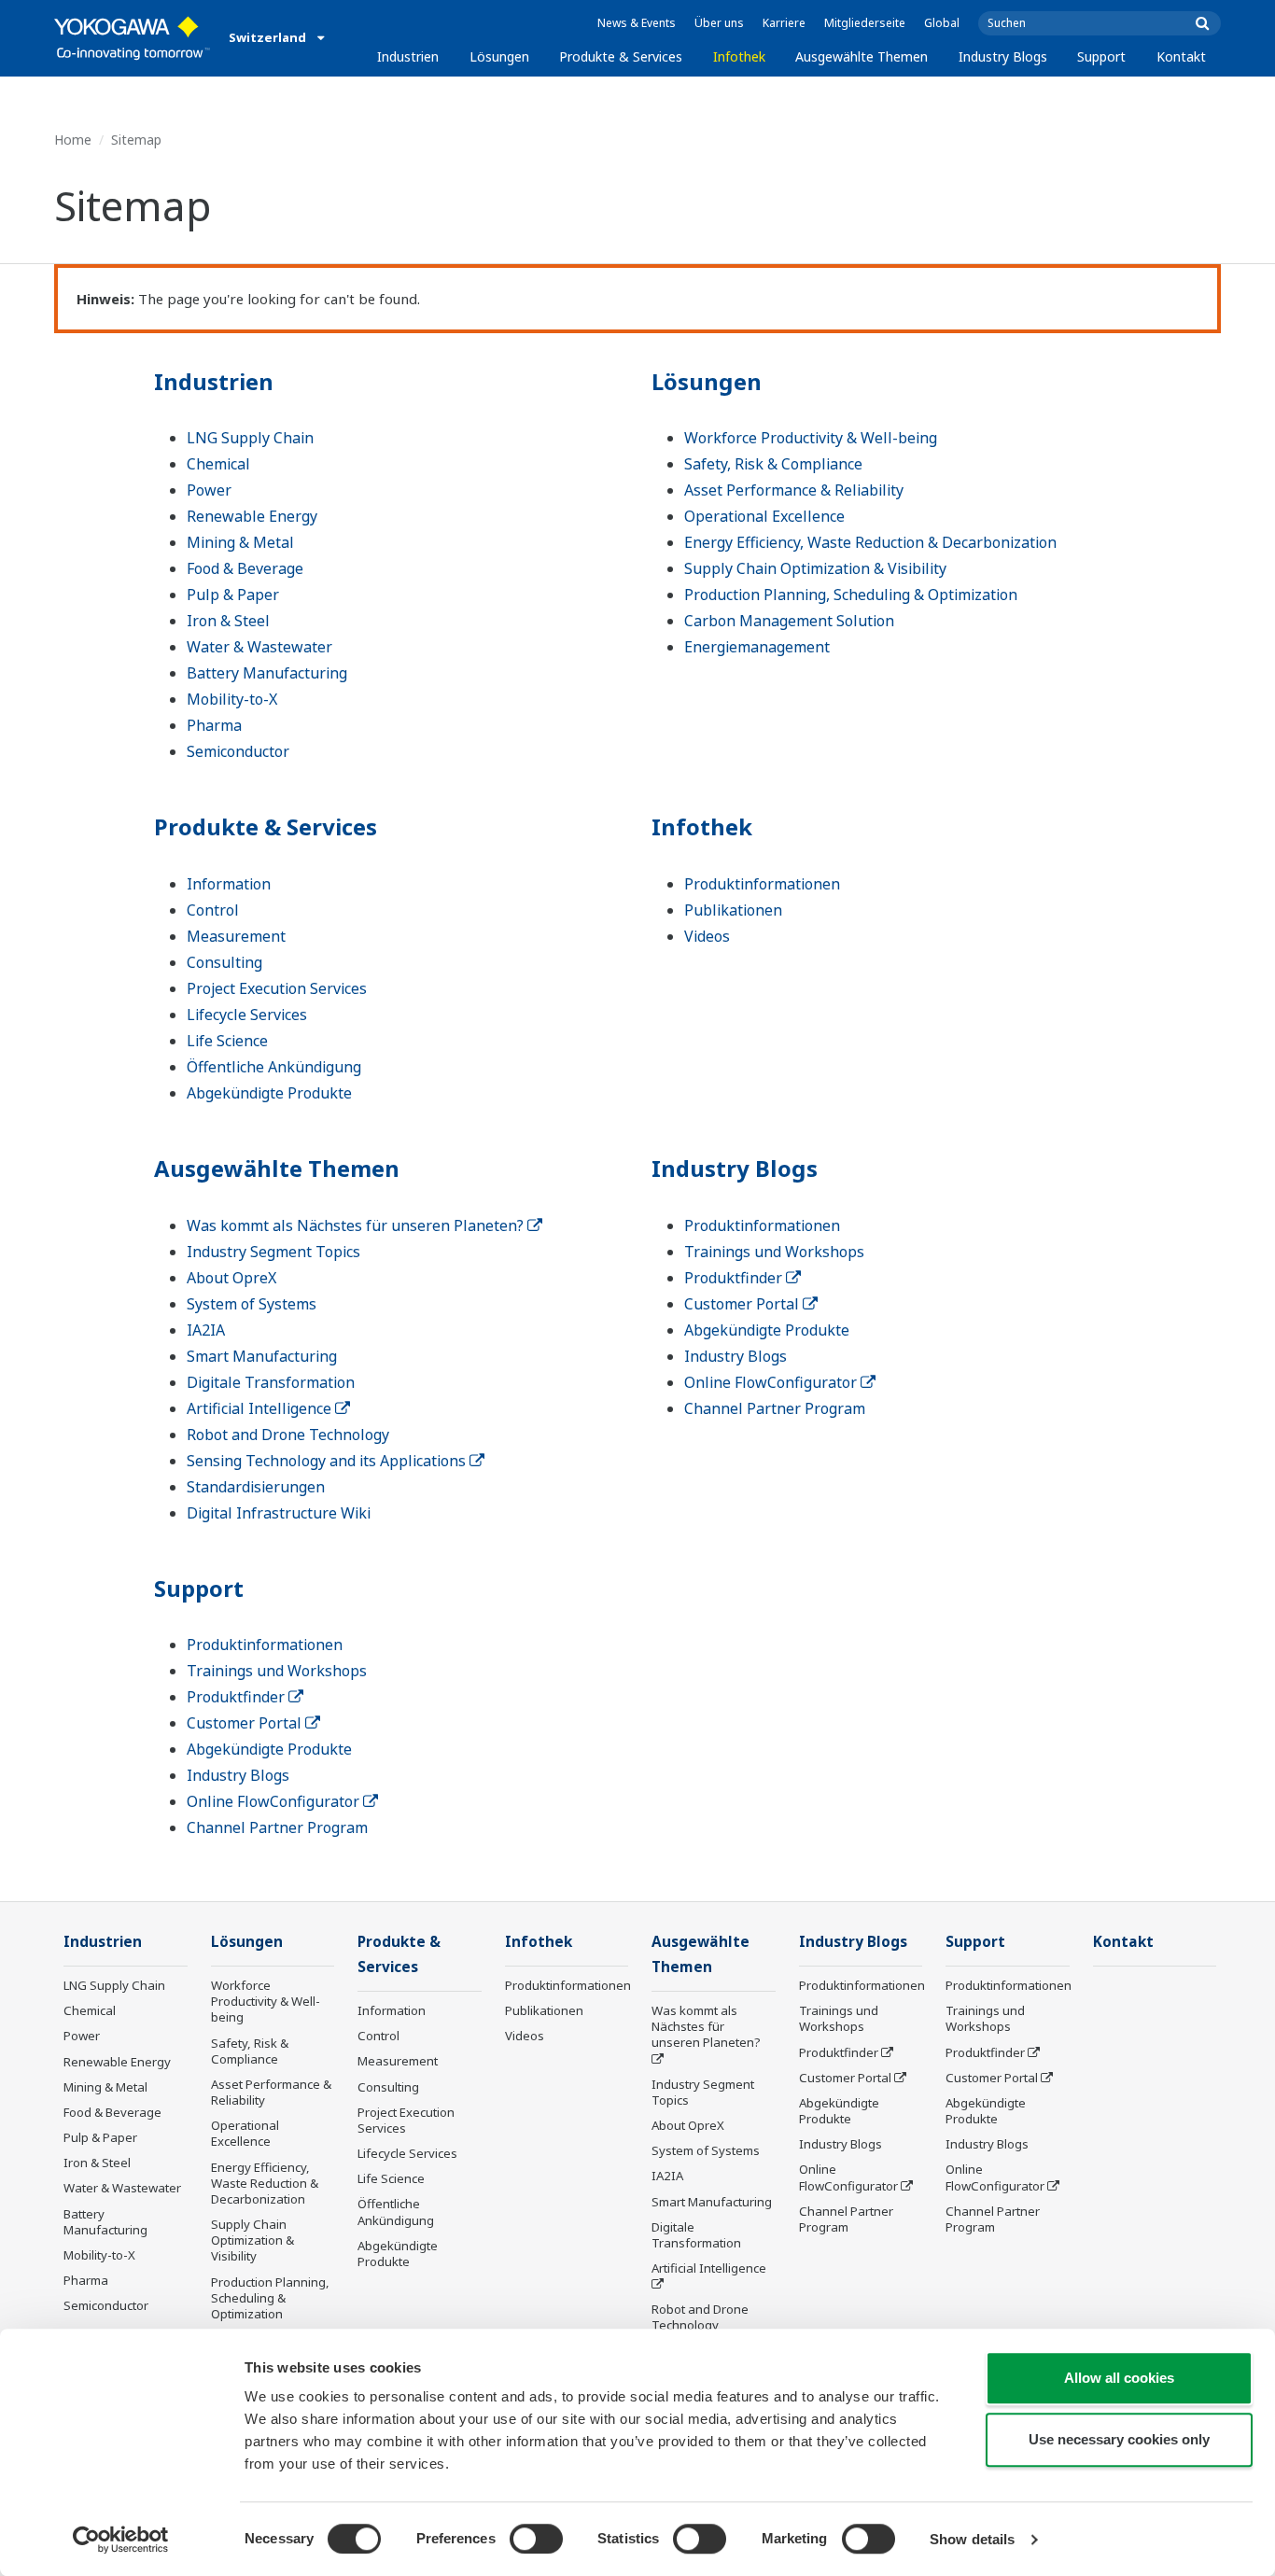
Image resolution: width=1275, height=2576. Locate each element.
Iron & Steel (228, 621)
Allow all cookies (1119, 2378)
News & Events (637, 23)
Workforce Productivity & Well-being (811, 438)
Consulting (224, 962)
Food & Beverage (245, 568)
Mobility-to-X (232, 699)
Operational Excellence (764, 516)
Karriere (784, 23)
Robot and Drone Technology (288, 1435)
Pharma (214, 725)
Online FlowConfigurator (772, 1382)
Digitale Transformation (271, 1382)
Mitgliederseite (865, 23)
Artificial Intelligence (261, 1408)
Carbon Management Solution (789, 621)
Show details (972, 2539)
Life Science (227, 1041)
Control (213, 910)
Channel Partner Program (775, 1408)
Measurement (236, 936)
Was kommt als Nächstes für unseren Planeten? (357, 1225)
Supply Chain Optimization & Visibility (815, 568)
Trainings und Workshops (774, 1252)
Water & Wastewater (259, 647)
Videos (707, 936)
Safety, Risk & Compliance (773, 464)
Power (209, 490)
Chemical (218, 464)
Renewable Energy (252, 516)
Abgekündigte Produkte (269, 1093)
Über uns (719, 23)
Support (1101, 56)
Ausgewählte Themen (862, 56)
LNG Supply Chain (250, 438)
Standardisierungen (256, 1487)
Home (73, 140)
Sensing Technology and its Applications (328, 1461)
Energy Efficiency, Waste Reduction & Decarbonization (870, 542)
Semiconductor (238, 751)
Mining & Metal (240, 542)
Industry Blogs (1003, 56)
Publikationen (733, 910)
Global (942, 23)
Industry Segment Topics (273, 1252)
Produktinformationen (762, 884)
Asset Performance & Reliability (794, 490)
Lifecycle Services (247, 1015)
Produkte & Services (621, 56)
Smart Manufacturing (262, 1356)
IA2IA (206, 1330)
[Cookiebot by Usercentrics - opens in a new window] (121, 2540)
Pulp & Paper (233, 595)
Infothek (739, 56)
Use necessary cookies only (1119, 2439)
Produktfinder (735, 1278)
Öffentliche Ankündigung (274, 1067)
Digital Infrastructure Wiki (279, 1513)
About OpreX (231, 1278)
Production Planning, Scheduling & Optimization (851, 595)
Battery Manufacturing (267, 673)
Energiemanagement (757, 647)
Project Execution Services (277, 988)
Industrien (408, 56)
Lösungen (499, 56)
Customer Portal (743, 1304)
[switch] (536, 2539)
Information (229, 884)
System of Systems (252, 1304)
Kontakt (1181, 56)
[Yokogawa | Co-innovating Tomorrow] (132, 38)
